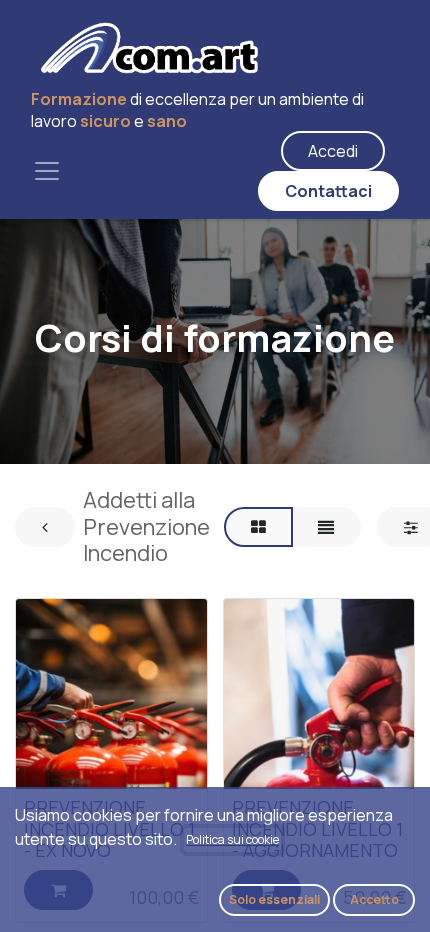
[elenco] (326, 527)
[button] (274, 900)
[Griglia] (258, 527)
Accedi (333, 151)
